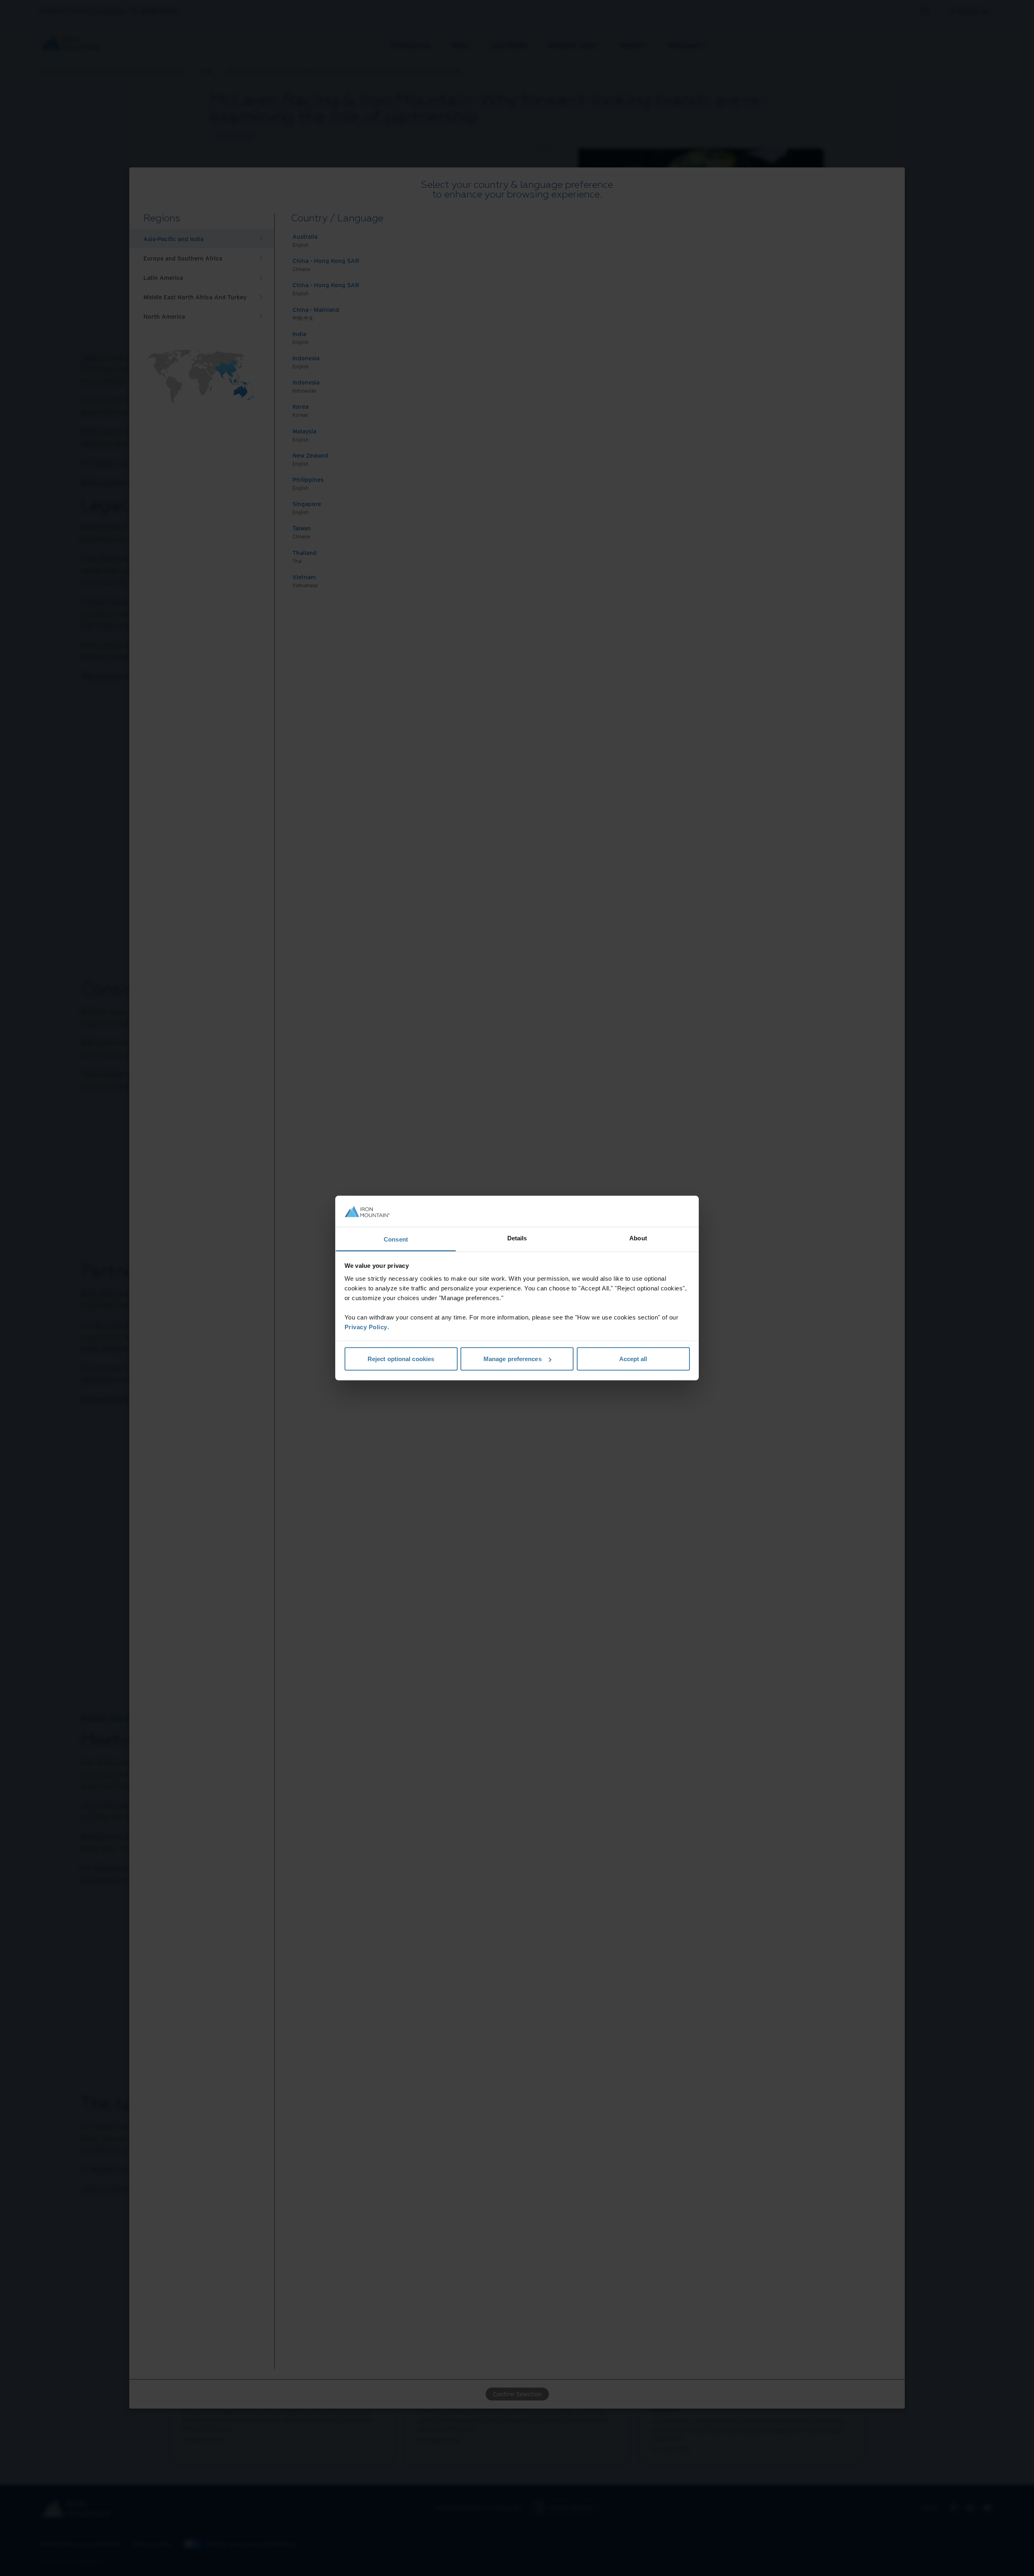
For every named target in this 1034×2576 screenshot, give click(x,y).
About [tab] (638, 1238)
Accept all (633, 1359)
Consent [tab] (396, 1239)
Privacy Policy (366, 1327)
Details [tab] (517, 1238)
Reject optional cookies (401, 1359)
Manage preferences (513, 1359)
